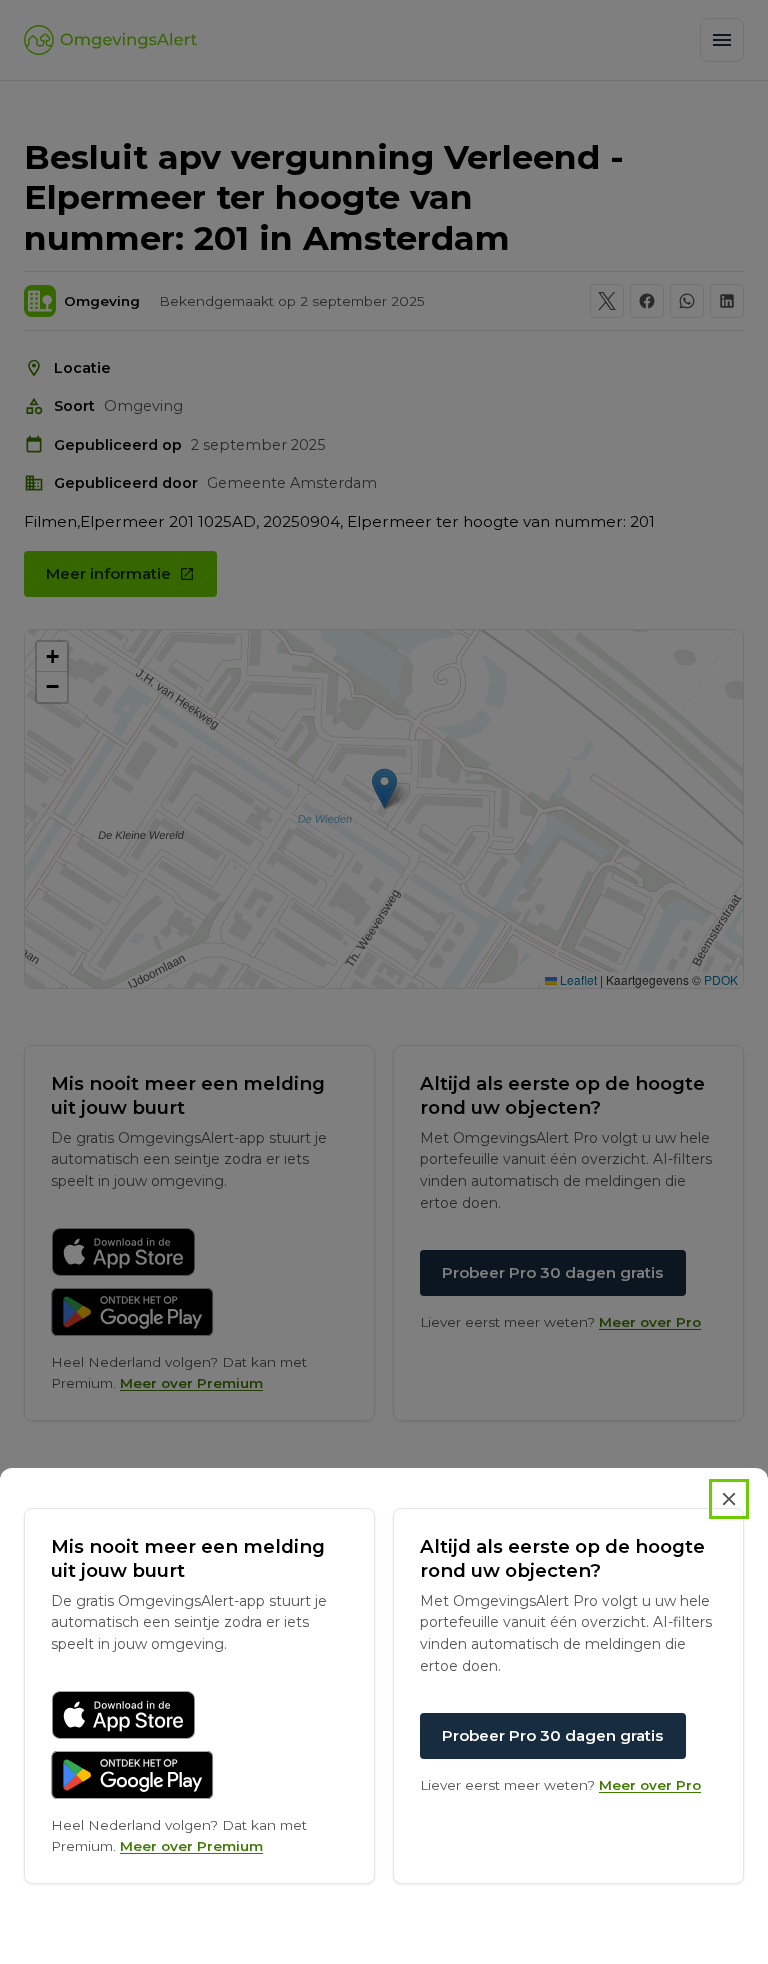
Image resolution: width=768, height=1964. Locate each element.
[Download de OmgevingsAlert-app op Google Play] (132, 1775)
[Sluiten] (729, 1499)
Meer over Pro (650, 1785)
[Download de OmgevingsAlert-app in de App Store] (123, 1715)
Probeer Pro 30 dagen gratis (552, 1735)
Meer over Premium (191, 1846)
